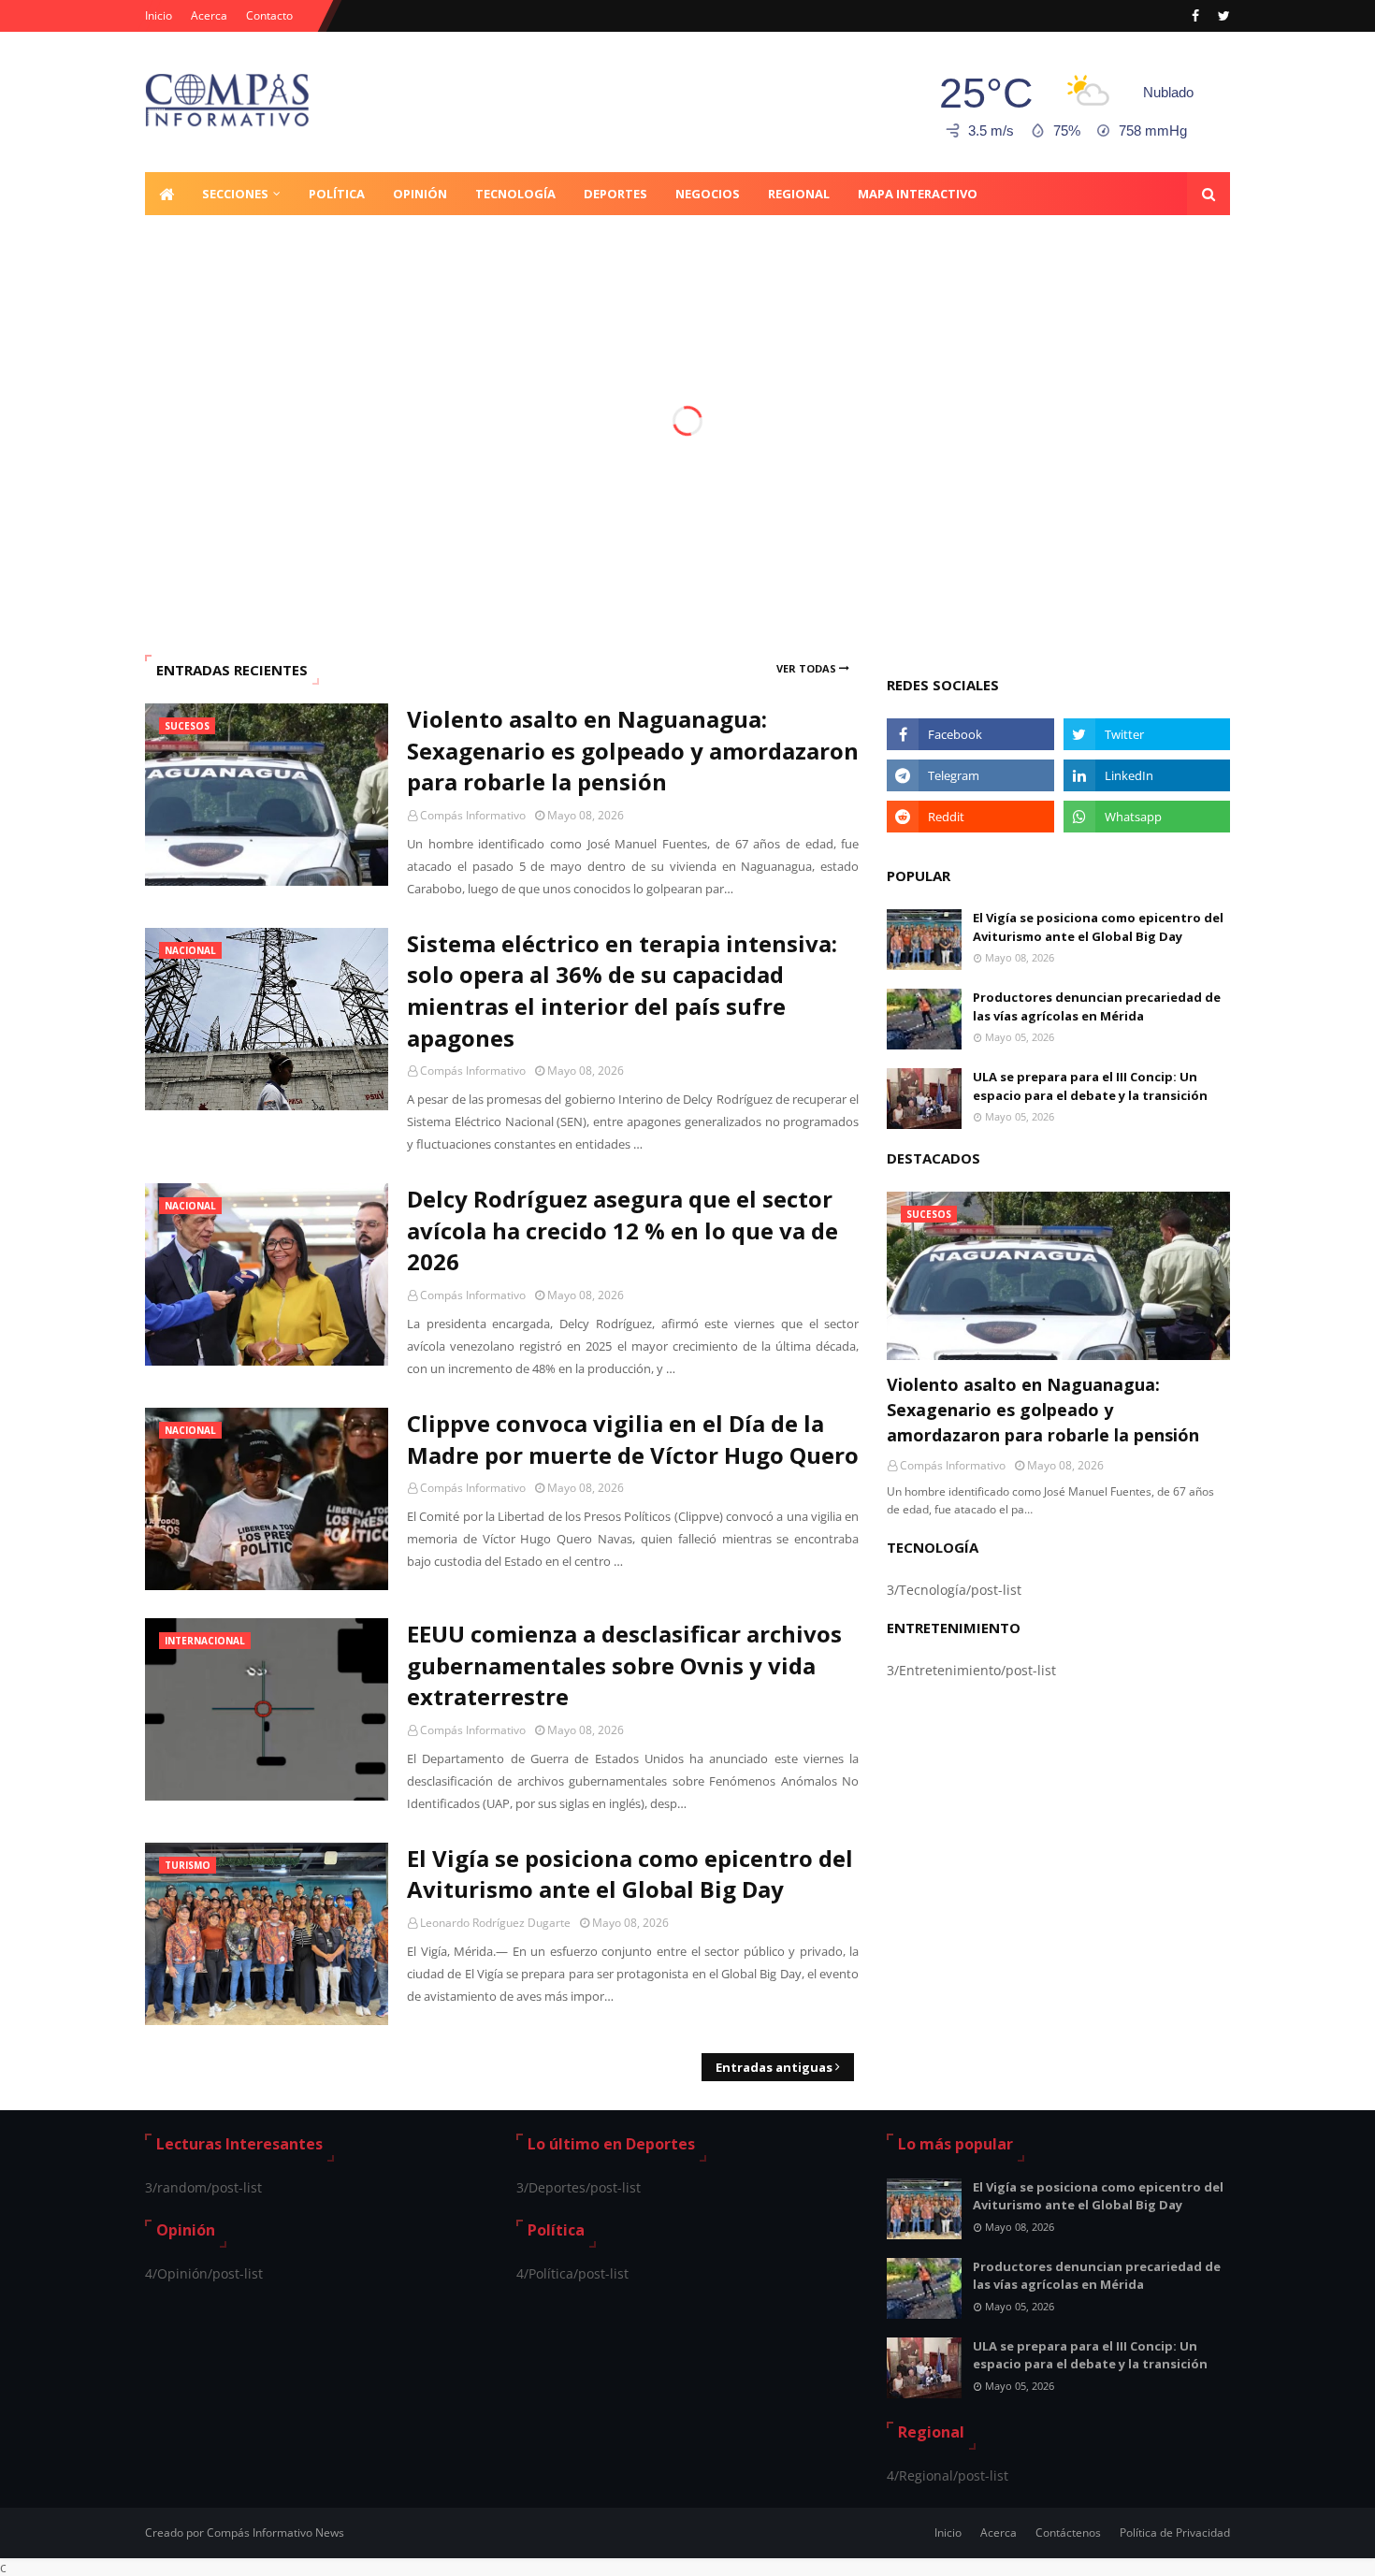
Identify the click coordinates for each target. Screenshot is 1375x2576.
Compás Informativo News (275, 2533)
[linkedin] (1147, 775)
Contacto (269, 15)
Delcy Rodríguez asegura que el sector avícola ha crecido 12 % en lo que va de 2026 (622, 1230)
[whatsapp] (1147, 817)
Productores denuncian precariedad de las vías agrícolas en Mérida (1097, 1006)
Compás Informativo (473, 815)
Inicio (159, 15)
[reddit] (970, 817)
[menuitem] (166, 194)
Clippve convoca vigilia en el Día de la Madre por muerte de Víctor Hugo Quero (633, 1439)
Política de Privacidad (1175, 2533)
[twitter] (1222, 16)
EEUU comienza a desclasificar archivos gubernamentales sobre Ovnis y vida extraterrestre (624, 1665)
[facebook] (1195, 16)
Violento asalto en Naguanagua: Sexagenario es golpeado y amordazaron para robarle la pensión (633, 750)
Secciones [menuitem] (235, 194)
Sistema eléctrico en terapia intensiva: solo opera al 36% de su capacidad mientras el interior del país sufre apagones (622, 991)
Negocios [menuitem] (708, 194)
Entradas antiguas (774, 2067)
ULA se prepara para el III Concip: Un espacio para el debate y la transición (1090, 1086)
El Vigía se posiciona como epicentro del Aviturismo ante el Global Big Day (630, 1874)
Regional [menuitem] (799, 194)
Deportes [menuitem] (615, 194)
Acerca (209, 15)
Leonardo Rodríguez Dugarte (495, 1923)
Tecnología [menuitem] (515, 194)
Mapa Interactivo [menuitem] (918, 194)
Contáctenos (1068, 2533)
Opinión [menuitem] (420, 194)
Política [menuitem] (337, 194)
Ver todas (806, 668)
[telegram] (970, 775)
